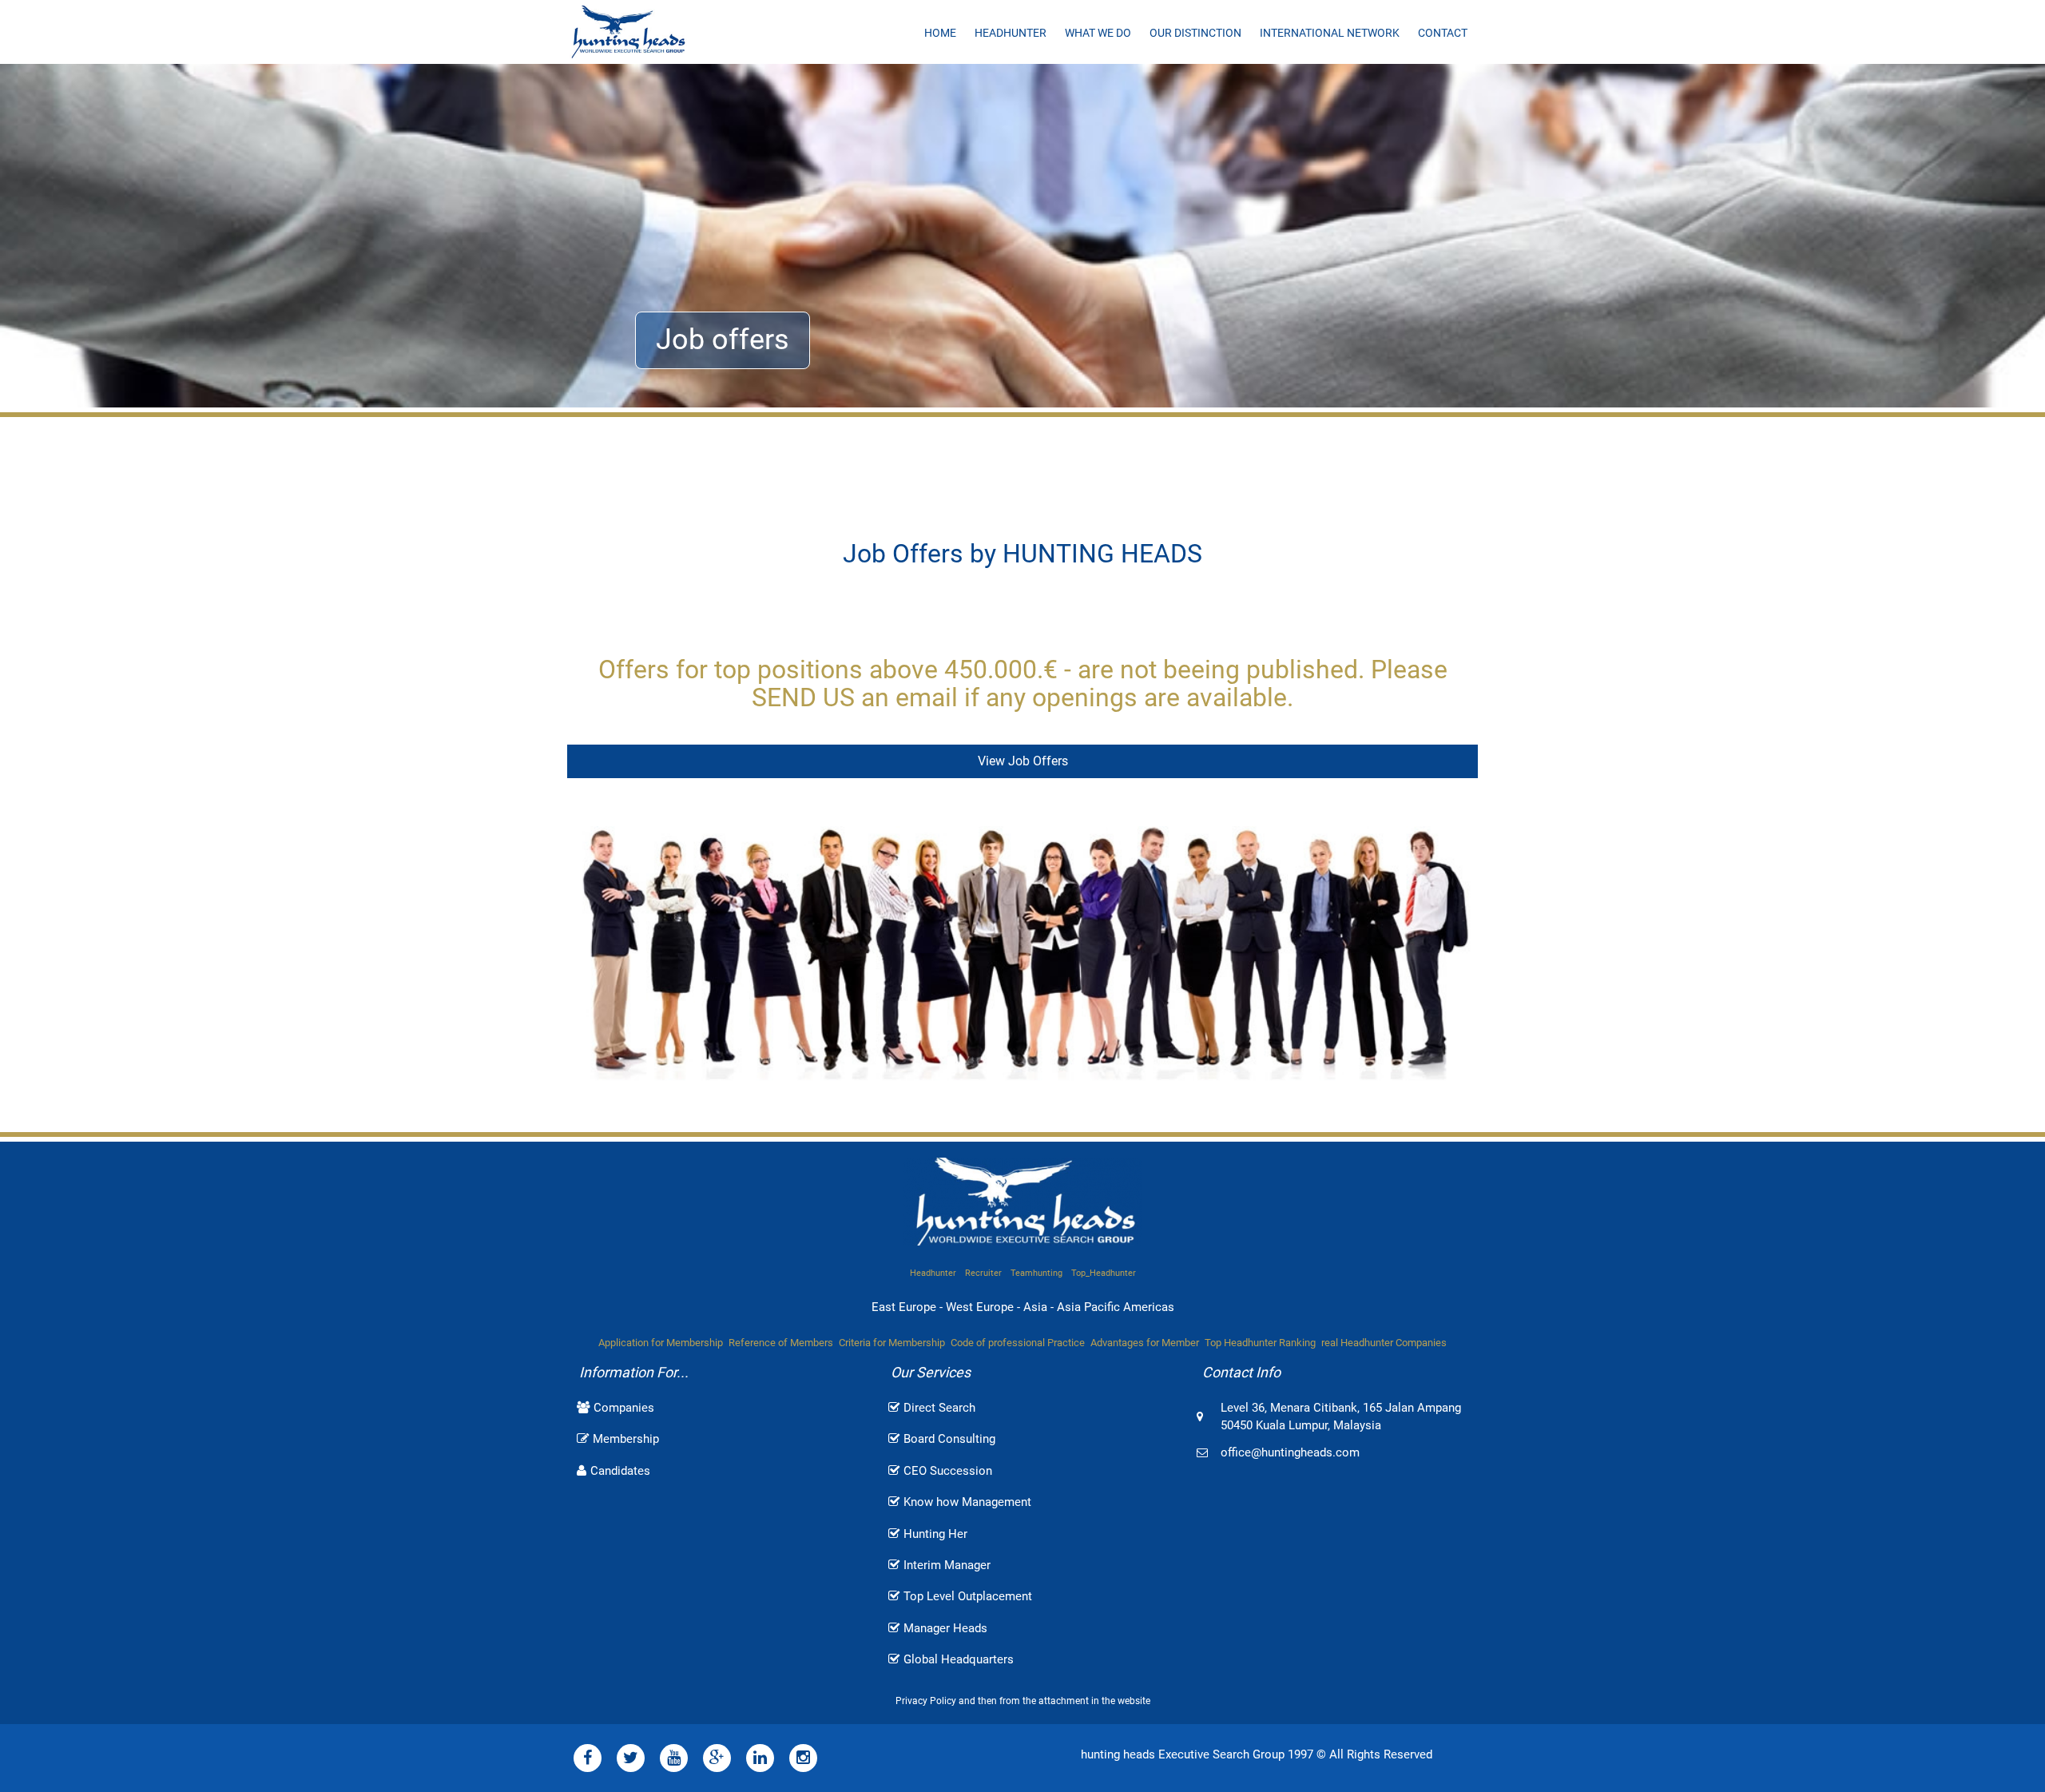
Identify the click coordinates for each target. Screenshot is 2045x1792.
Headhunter (933, 1273)
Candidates (620, 1471)
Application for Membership (661, 1343)
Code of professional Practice (1018, 1343)
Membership (626, 1439)
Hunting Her (935, 1534)
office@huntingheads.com (1290, 1452)
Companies (624, 1408)
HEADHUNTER (1011, 33)
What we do (1098, 33)
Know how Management (967, 1502)
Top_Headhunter (1104, 1273)
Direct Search (939, 1408)
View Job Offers (1023, 761)
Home (940, 33)
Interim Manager (947, 1565)
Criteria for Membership (892, 1343)
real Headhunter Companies (1384, 1343)
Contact (1443, 33)
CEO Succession (948, 1471)
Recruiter (983, 1273)
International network (1330, 33)
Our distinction (1195, 33)
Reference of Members (781, 1343)
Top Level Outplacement (968, 1596)
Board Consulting (949, 1439)
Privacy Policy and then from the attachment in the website (1023, 1701)
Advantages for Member (1145, 1343)
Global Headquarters (959, 1659)
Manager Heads (945, 1628)
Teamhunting (1036, 1273)
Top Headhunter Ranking (1260, 1343)
